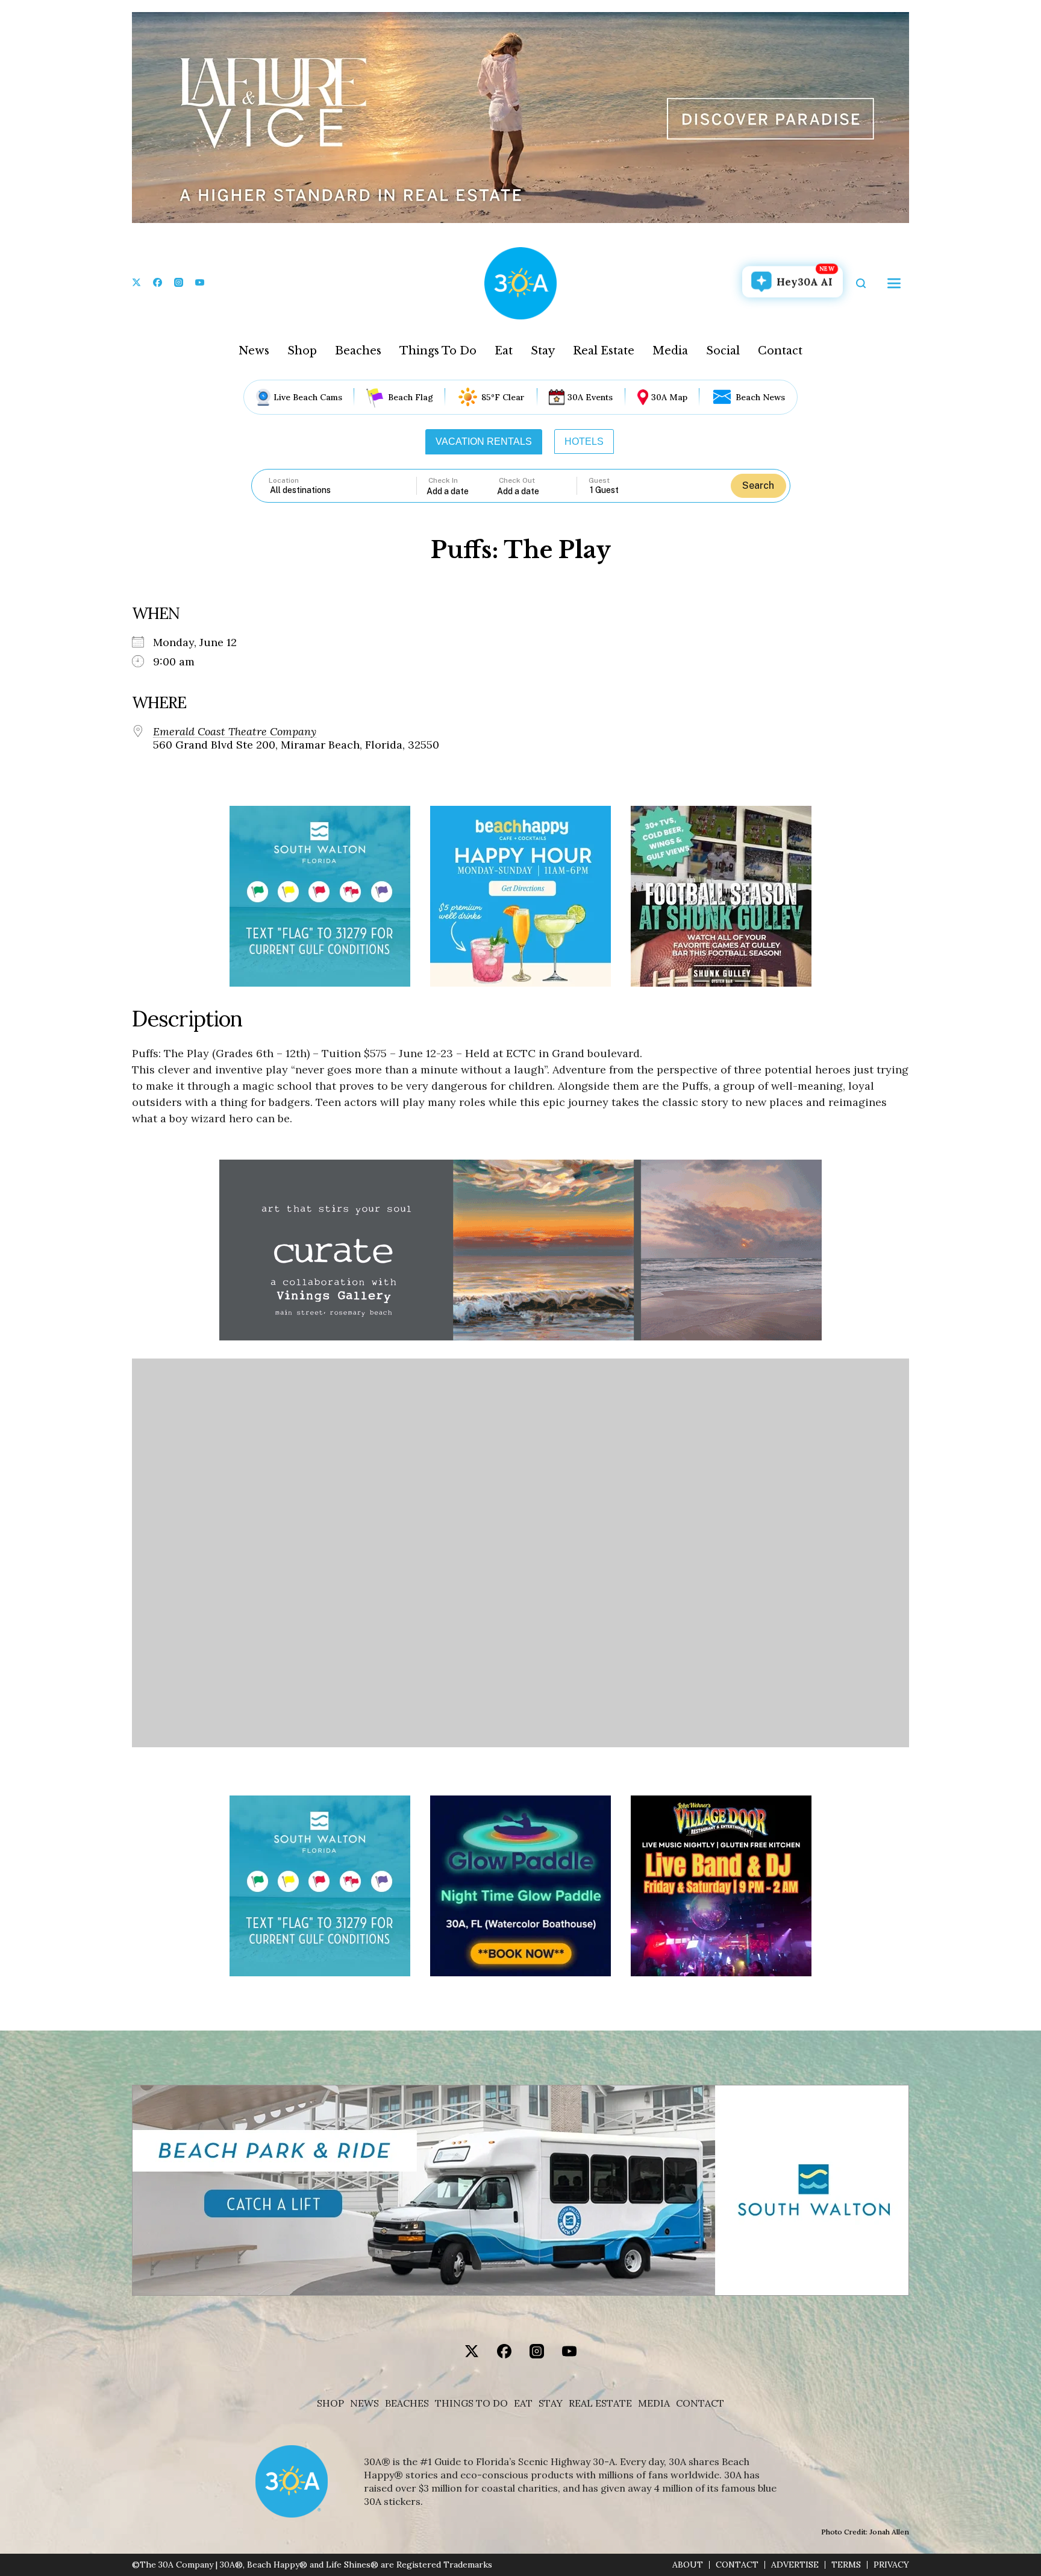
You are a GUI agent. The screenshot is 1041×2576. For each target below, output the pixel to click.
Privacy (891, 2565)
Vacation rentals (484, 441)
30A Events (590, 397)
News (254, 351)
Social (723, 351)
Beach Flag (411, 397)
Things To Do (438, 351)
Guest (599, 480)
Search (758, 485)
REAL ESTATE (600, 2403)
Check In (443, 480)
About (688, 2565)
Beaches (358, 351)
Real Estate (604, 351)
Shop (302, 351)
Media (670, 351)
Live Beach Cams (308, 397)
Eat (504, 351)
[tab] (484, 442)
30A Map (669, 397)
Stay (543, 351)
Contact (780, 351)
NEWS (364, 2403)
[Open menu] (894, 283)
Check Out (517, 480)
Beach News (760, 397)
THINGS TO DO (471, 2403)
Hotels (584, 441)
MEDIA (654, 2403)
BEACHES (407, 2403)
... (462, 491)
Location (284, 480)
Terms (846, 2565)
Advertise (795, 2565)
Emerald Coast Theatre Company (235, 732)
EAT (523, 2403)
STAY (551, 2403)
